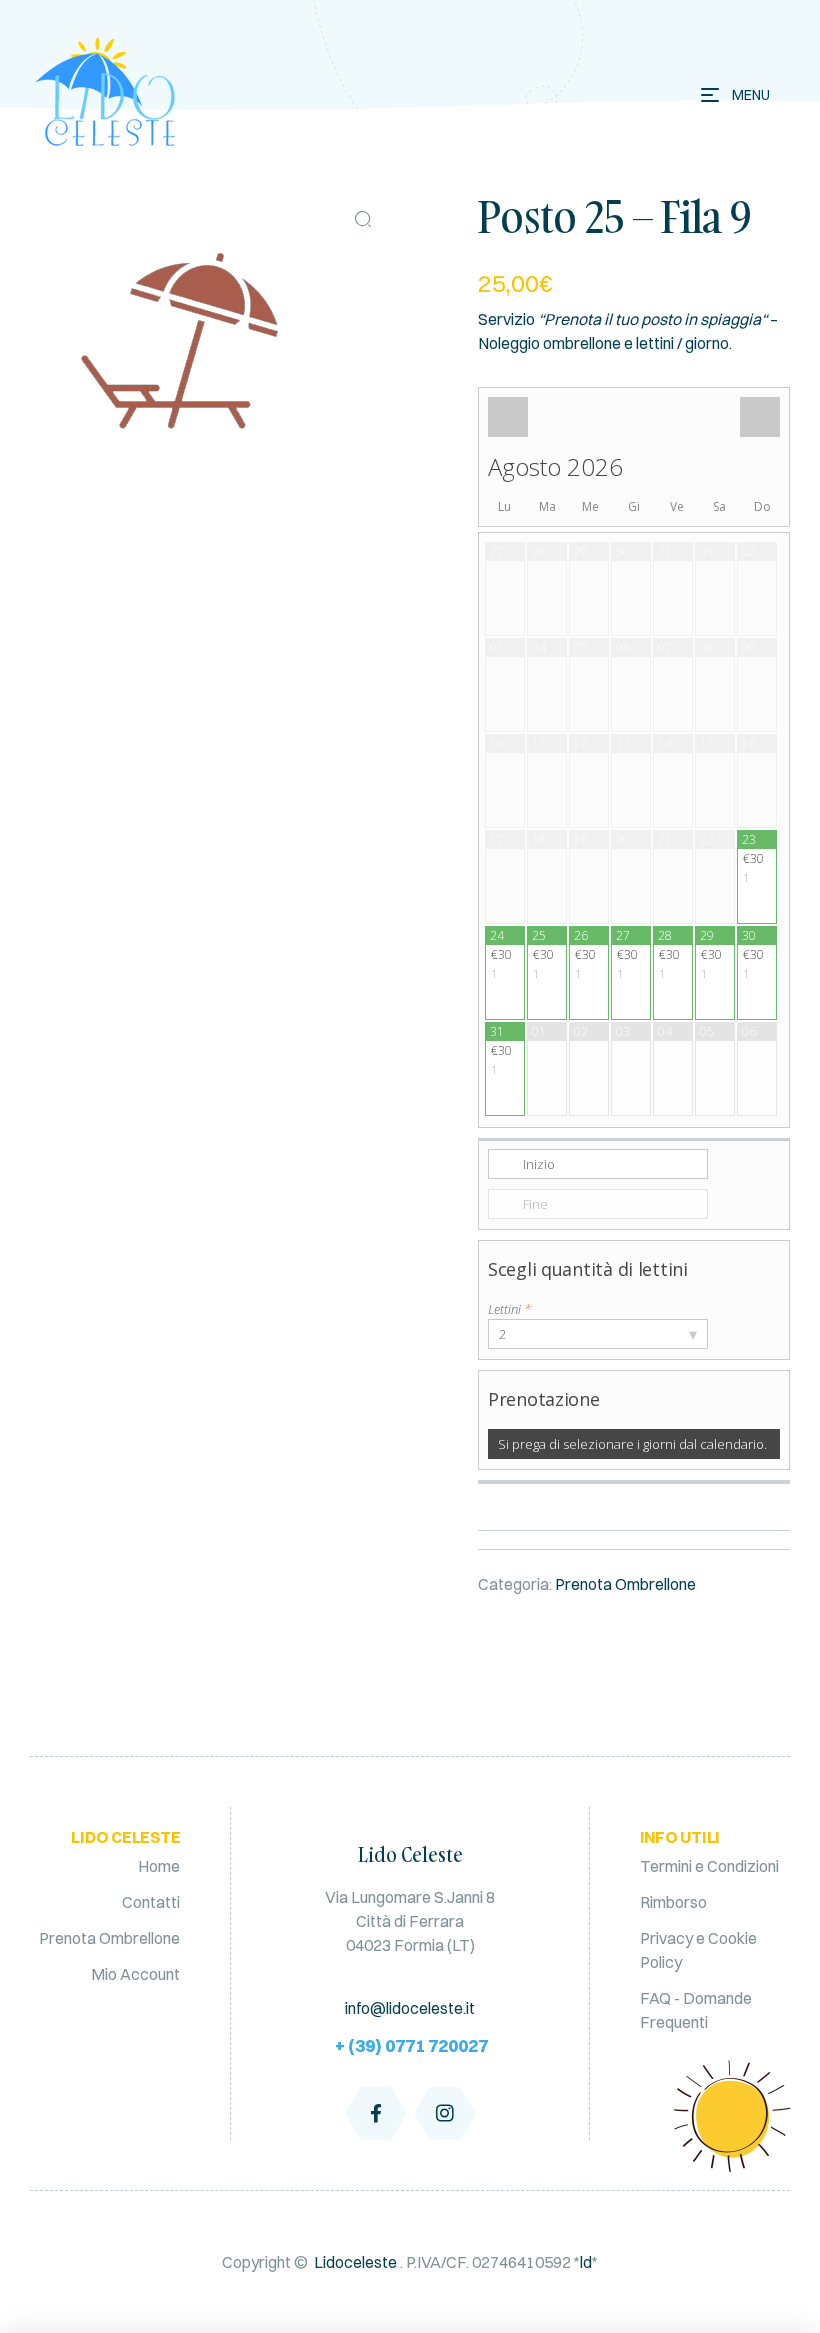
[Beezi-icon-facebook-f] (376, 2113)
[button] (363, 219)
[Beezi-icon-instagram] (445, 2113)
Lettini (509, 1309)
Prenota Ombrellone (625, 1584)
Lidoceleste (355, 2262)
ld (586, 2262)
